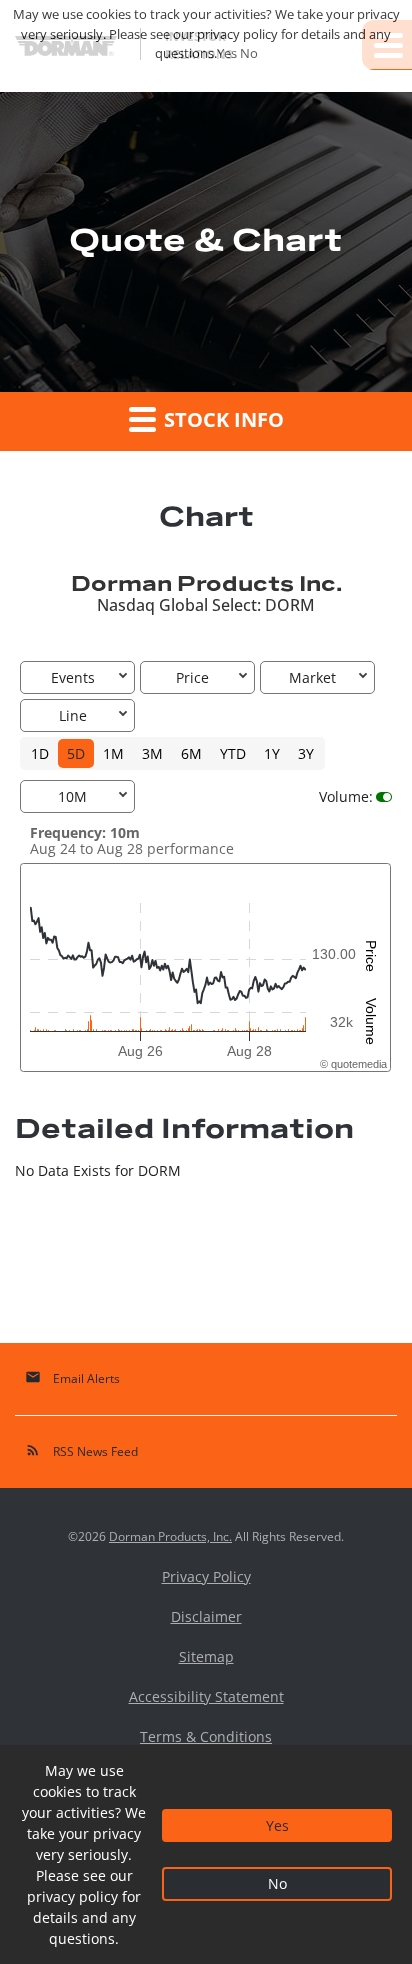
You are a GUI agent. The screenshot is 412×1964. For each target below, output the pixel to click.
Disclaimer (206, 1617)
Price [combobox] (192, 677)
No (277, 1883)
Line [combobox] (73, 715)
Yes (277, 1825)
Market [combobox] (312, 677)
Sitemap (206, 1657)
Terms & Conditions (206, 1737)
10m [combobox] (72, 796)
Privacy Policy (206, 1577)
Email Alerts (72, 1377)
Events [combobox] (73, 677)
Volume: (346, 796)
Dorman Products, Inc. (170, 1536)
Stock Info (221, 419)
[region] (206, 968)
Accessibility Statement (206, 1697)
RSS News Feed (81, 1450)
